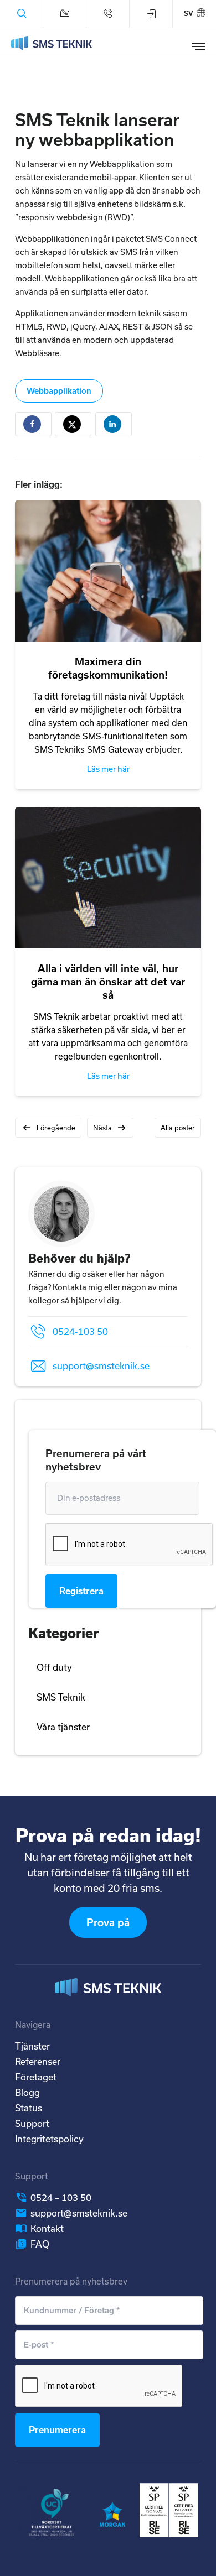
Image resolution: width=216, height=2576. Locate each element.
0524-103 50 (80, 1331)
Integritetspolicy (49, 2139)
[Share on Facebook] (33, 424)
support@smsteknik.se (101, 1366)
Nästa (102, 1128)
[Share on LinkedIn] (114, 424)
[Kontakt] (65, 14)
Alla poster (178, 1128)
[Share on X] (73, 424)
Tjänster (32, 2046)
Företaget (36, 2077)
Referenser (38, 2061)
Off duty (54, 1667)
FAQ (40, 2244)
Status (29, 2108)
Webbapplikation (59, 391)
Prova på (108, 1922)
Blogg (27, 2092)
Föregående (56, 1128)
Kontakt (47, 2228)
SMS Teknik (61, 1697)
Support (32, 2123)
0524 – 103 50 (61, 2197)
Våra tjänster (63, 1727)
